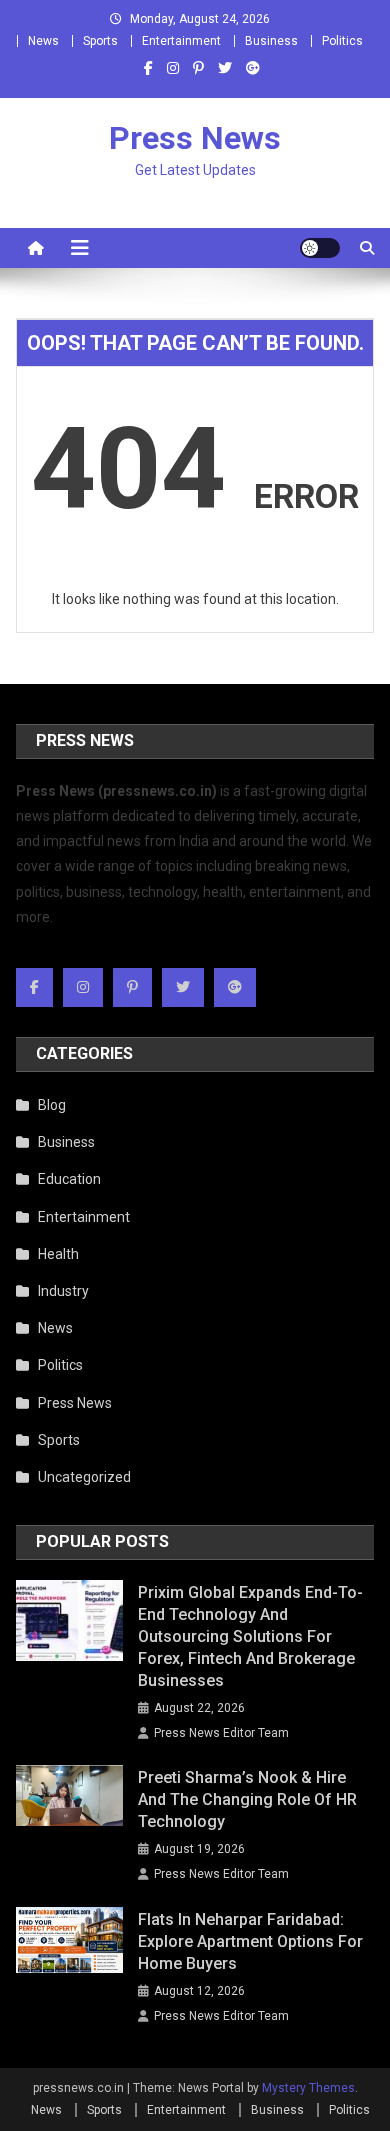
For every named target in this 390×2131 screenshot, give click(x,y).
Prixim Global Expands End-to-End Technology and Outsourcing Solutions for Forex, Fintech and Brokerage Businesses (250, 1636)
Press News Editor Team (221, 1733)
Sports (100, 41)
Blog (52, 1105)
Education (69, 1179)
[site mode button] (320, 248)
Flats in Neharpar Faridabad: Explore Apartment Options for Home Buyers (250, 1941)
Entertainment (181, 41)
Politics (342, 41)
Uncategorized (84, 1477)
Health (58, 1254)
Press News (195, 138)
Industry (63, 1291)
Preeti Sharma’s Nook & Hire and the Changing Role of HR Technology (247, 1799)
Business (271, 41)
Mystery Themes (308, 2088)
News (43, 41)
